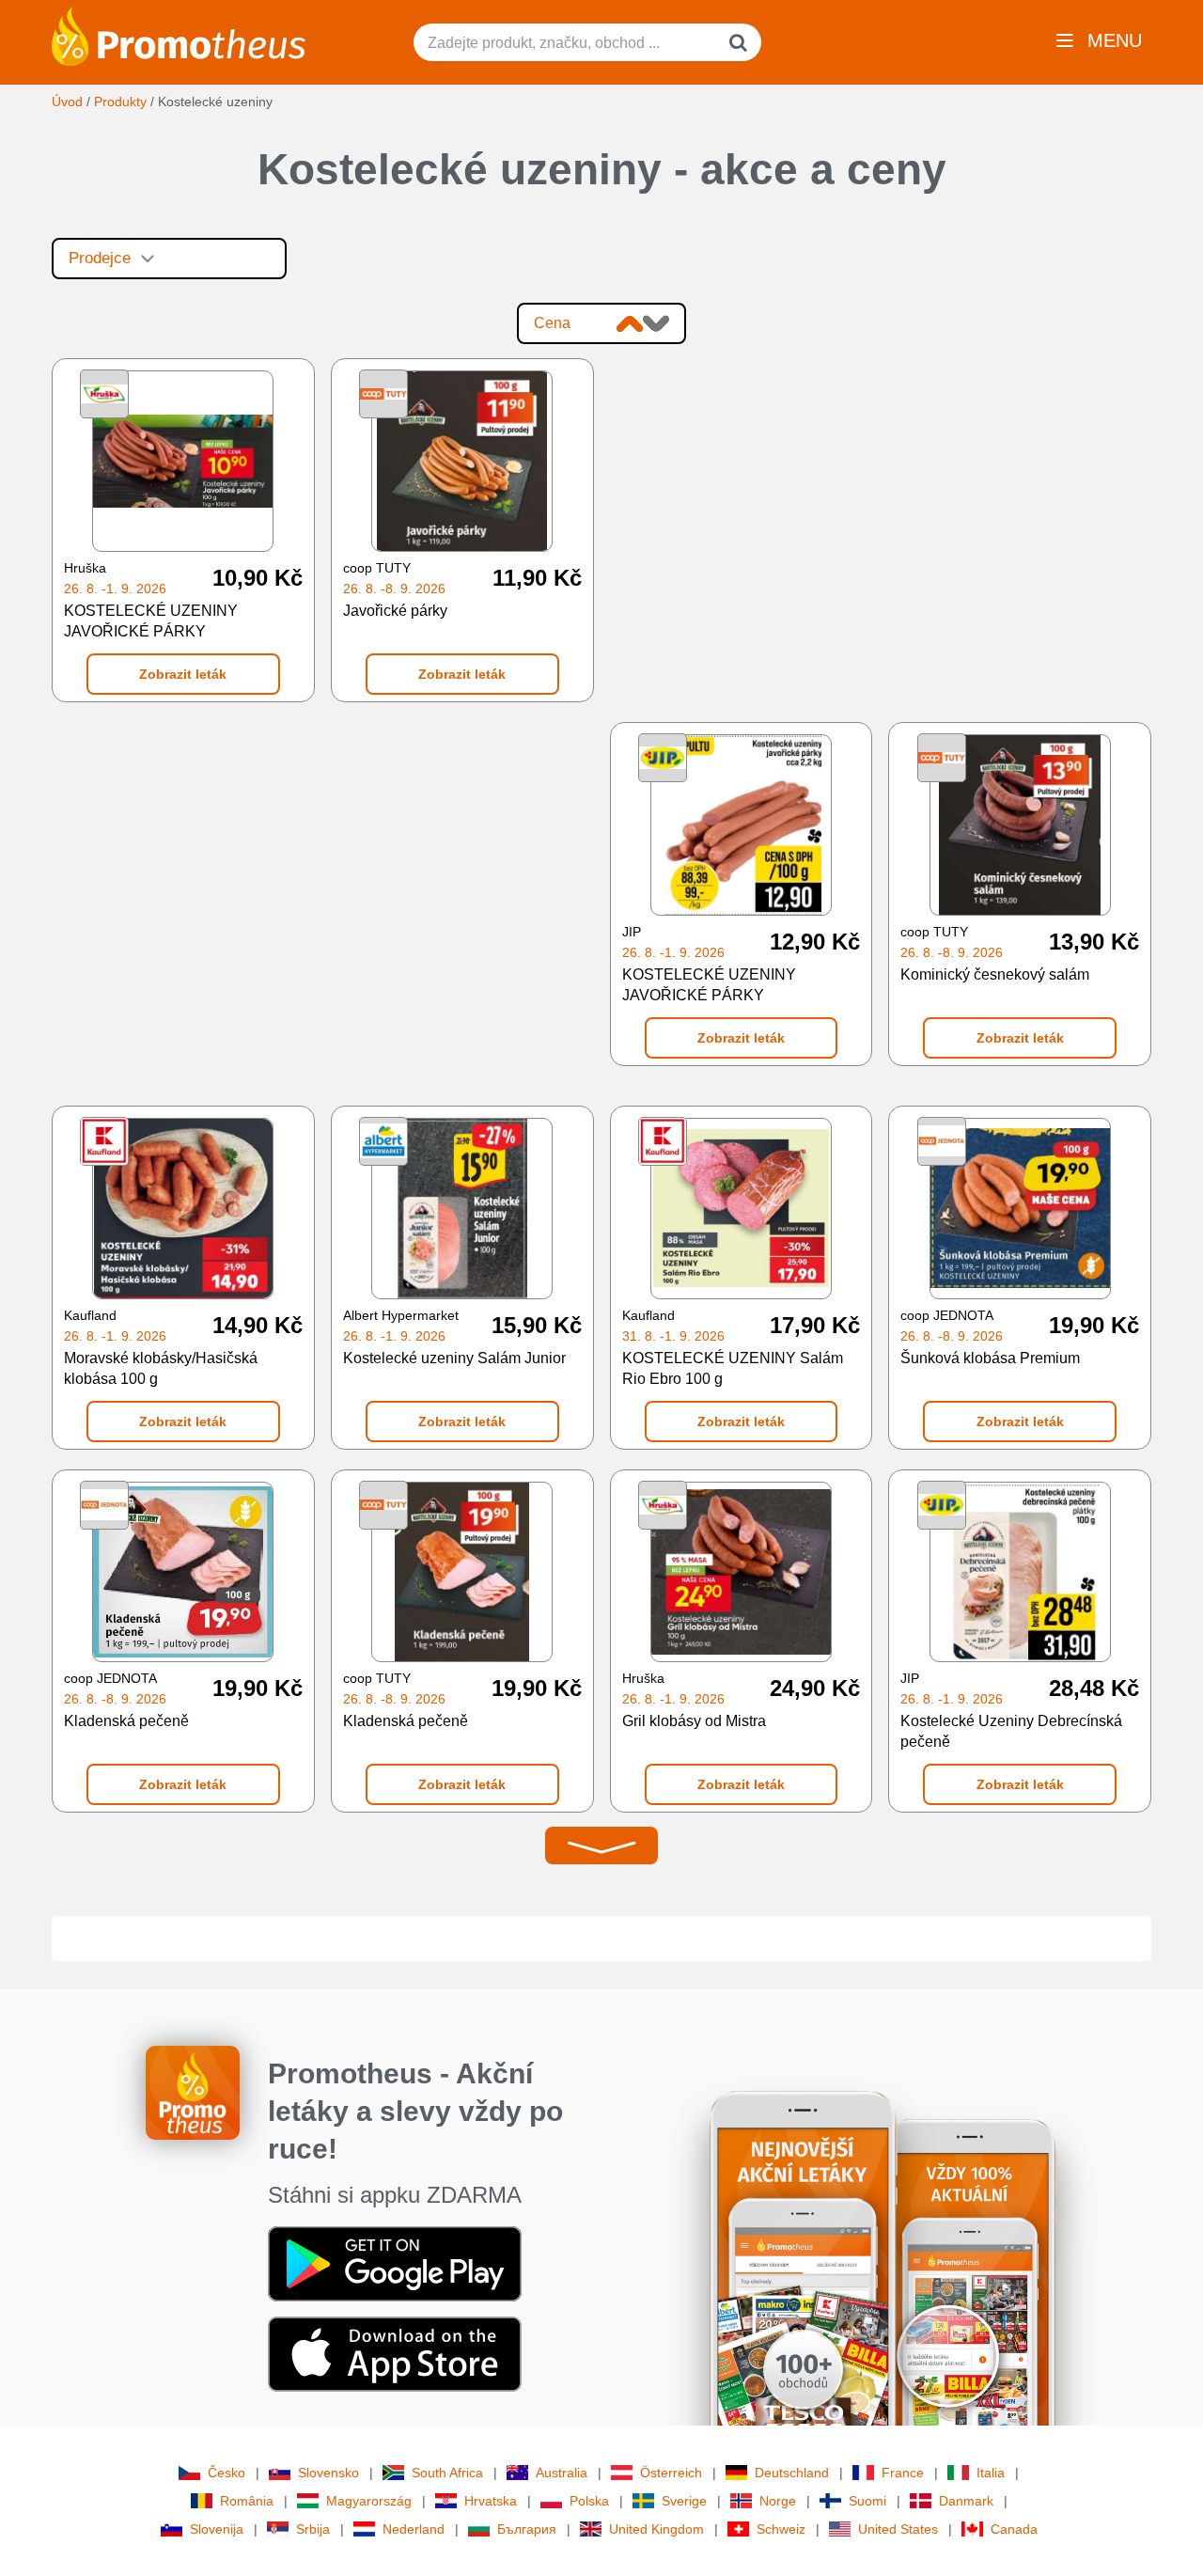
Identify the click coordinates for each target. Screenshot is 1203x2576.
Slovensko (328, 2473)
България (527, 2529)
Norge (778, 2501)
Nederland (414, 2529)
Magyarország (369, 2501)
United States (898, 2529)
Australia (562, 2473)
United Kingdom (656, 2529)
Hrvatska (491, 2501)
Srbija (313, 2529)
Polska (589, 2501)
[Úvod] (179, 35)
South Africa (447, 2473)
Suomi (867, 2501)
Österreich (671, 2473)
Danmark (966, 2501)
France (903, 2473)
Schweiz (781, 2529)
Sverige (684, 2501)
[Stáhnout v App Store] (395, 2353)
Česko (227, 2473)
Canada (1014, 2529)
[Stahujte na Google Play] (395, 2263)
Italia (991, 2473)
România (247, 2501)
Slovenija (217, 2529)
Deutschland (792, 2473)
